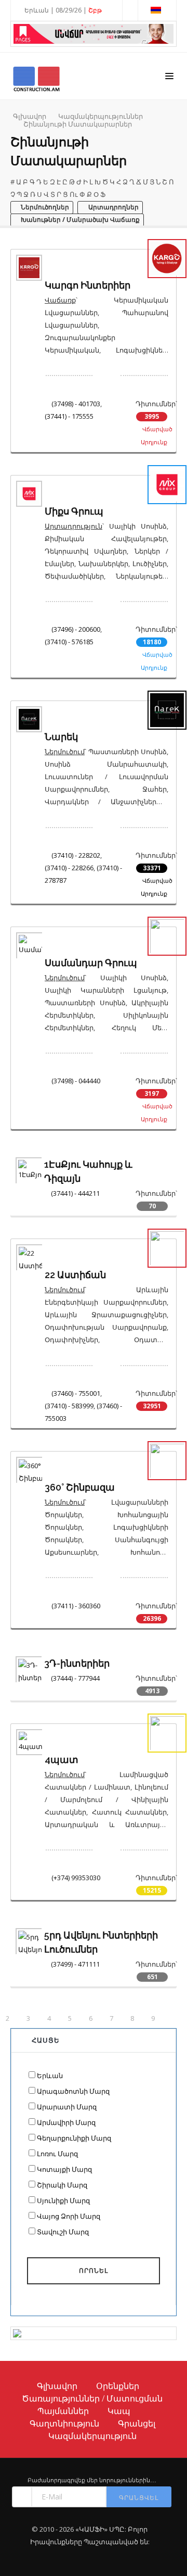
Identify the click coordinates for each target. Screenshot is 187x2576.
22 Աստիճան (75, 1275)
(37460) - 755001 (76, 1393)
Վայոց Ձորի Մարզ (69, 2216)
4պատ (62, 1760)
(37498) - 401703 (76, 404)
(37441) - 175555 (69, 416)
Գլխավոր (30, 116)
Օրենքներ (118, 2386)
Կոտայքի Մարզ (64, 2169)
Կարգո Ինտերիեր (88, 285)
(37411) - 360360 (76, 1606)
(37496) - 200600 (76, 629)
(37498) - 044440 (76, 1081)
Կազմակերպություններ (101, 116)
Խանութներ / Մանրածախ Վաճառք (79, 220)
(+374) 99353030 (76, 1878)
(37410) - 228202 (76, 855)
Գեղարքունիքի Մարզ (74, 2138)
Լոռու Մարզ (57, 2154)
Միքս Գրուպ (74, 511)
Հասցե (46, 2040)
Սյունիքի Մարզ (63, 2200)
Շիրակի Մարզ (62, 2185)
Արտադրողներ (113, 207)
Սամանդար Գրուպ (91, 963)
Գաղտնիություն (64, 2423)
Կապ (119, 2411)
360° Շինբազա (80, 1487)
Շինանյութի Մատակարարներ (78, 124)
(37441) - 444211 (75, 1193)
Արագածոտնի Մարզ (73, 2091)
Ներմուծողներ (44, 207)
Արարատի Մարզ (67, 2107)
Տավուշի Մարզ (63, 2232)
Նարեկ (61, 737)
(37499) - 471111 (75, 1964)
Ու (74, 194)
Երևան (50, 2075)
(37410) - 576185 (69, 642)
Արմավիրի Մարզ (66, 2122)
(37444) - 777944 (75, 1678)
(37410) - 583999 (69, 1406)
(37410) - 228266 (69, 868)
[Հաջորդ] (176, 2019)
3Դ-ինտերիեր (77, 1663)
